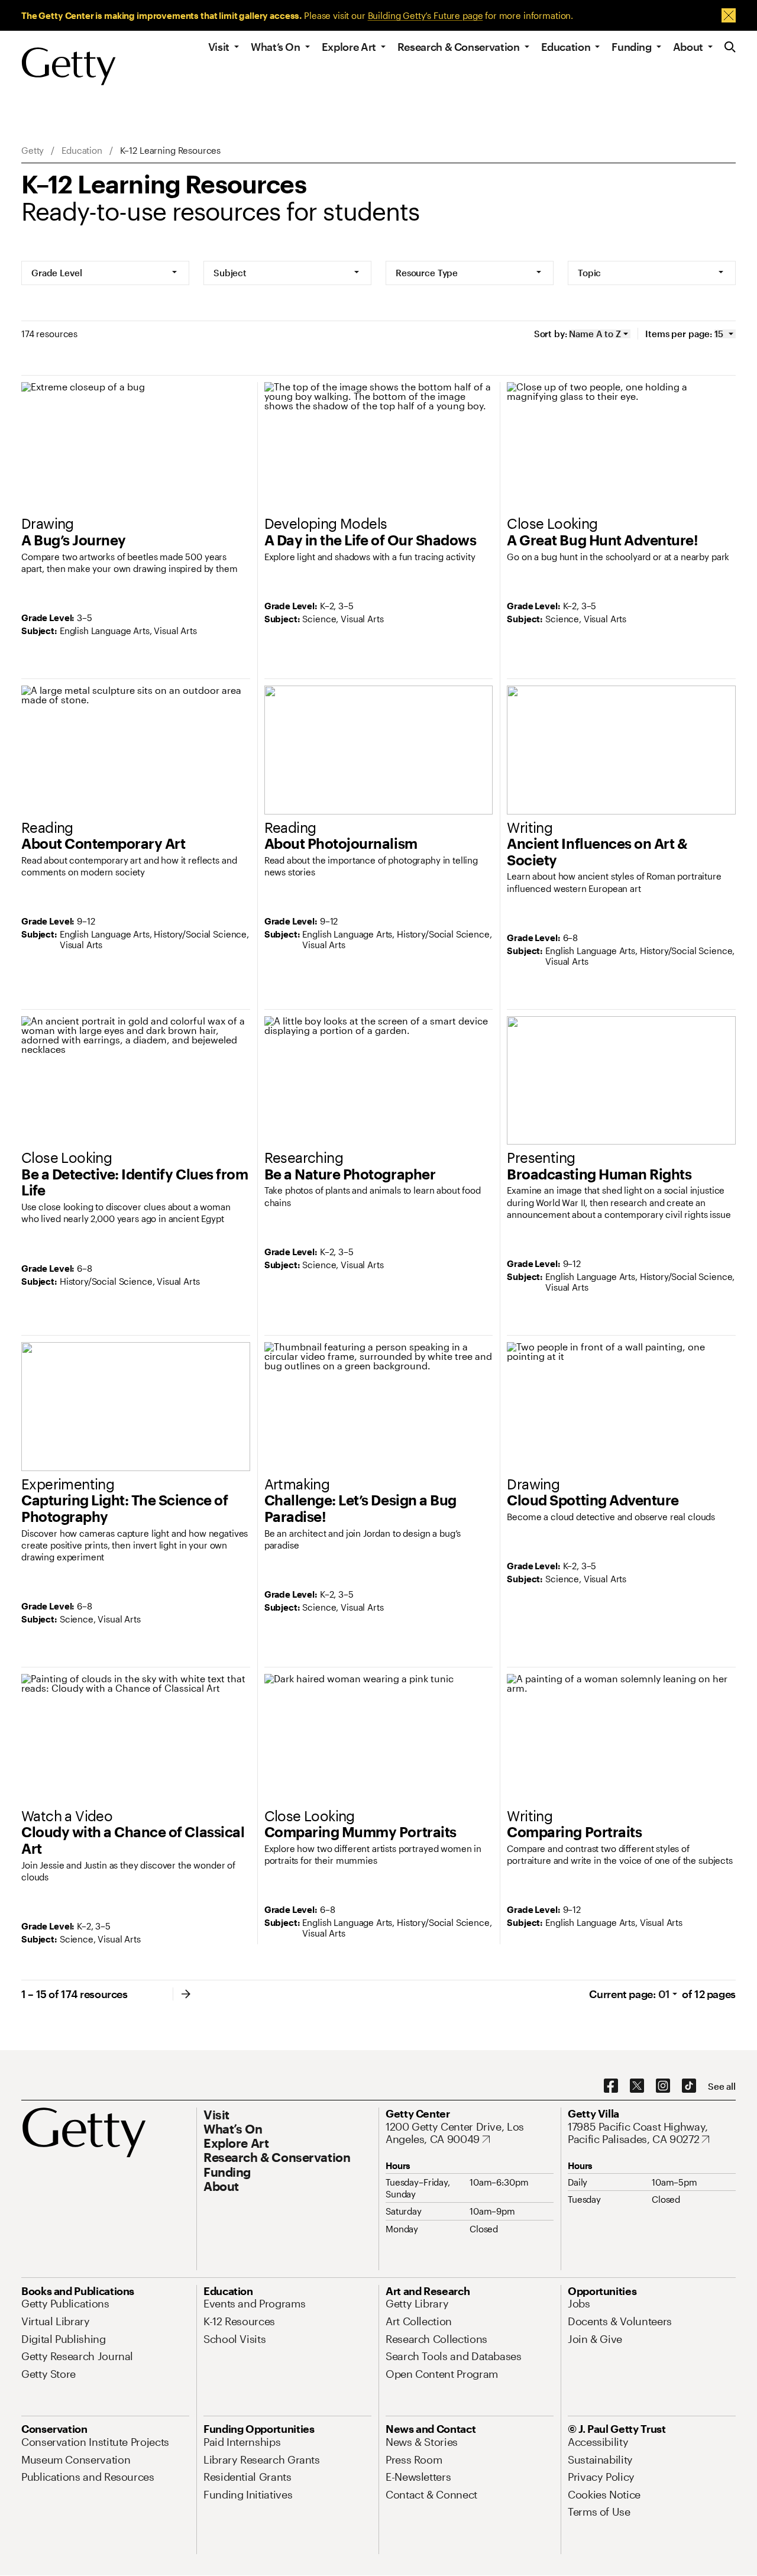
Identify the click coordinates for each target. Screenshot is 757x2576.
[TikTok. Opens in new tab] (689, 2086)
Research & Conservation (459, 47)
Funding (631, 47)
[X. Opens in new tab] (637, 2086)
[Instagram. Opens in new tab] (663, 2086)
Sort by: (551, 334)
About (688, 47)
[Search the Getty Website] (730, 48)
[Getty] (69, 67)
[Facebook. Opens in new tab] (611, 2086)
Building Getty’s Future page (426, 15)
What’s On (276, 47)
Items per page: (679, 334)
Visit (219, 47)
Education (566, 47)
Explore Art (349, 47)
